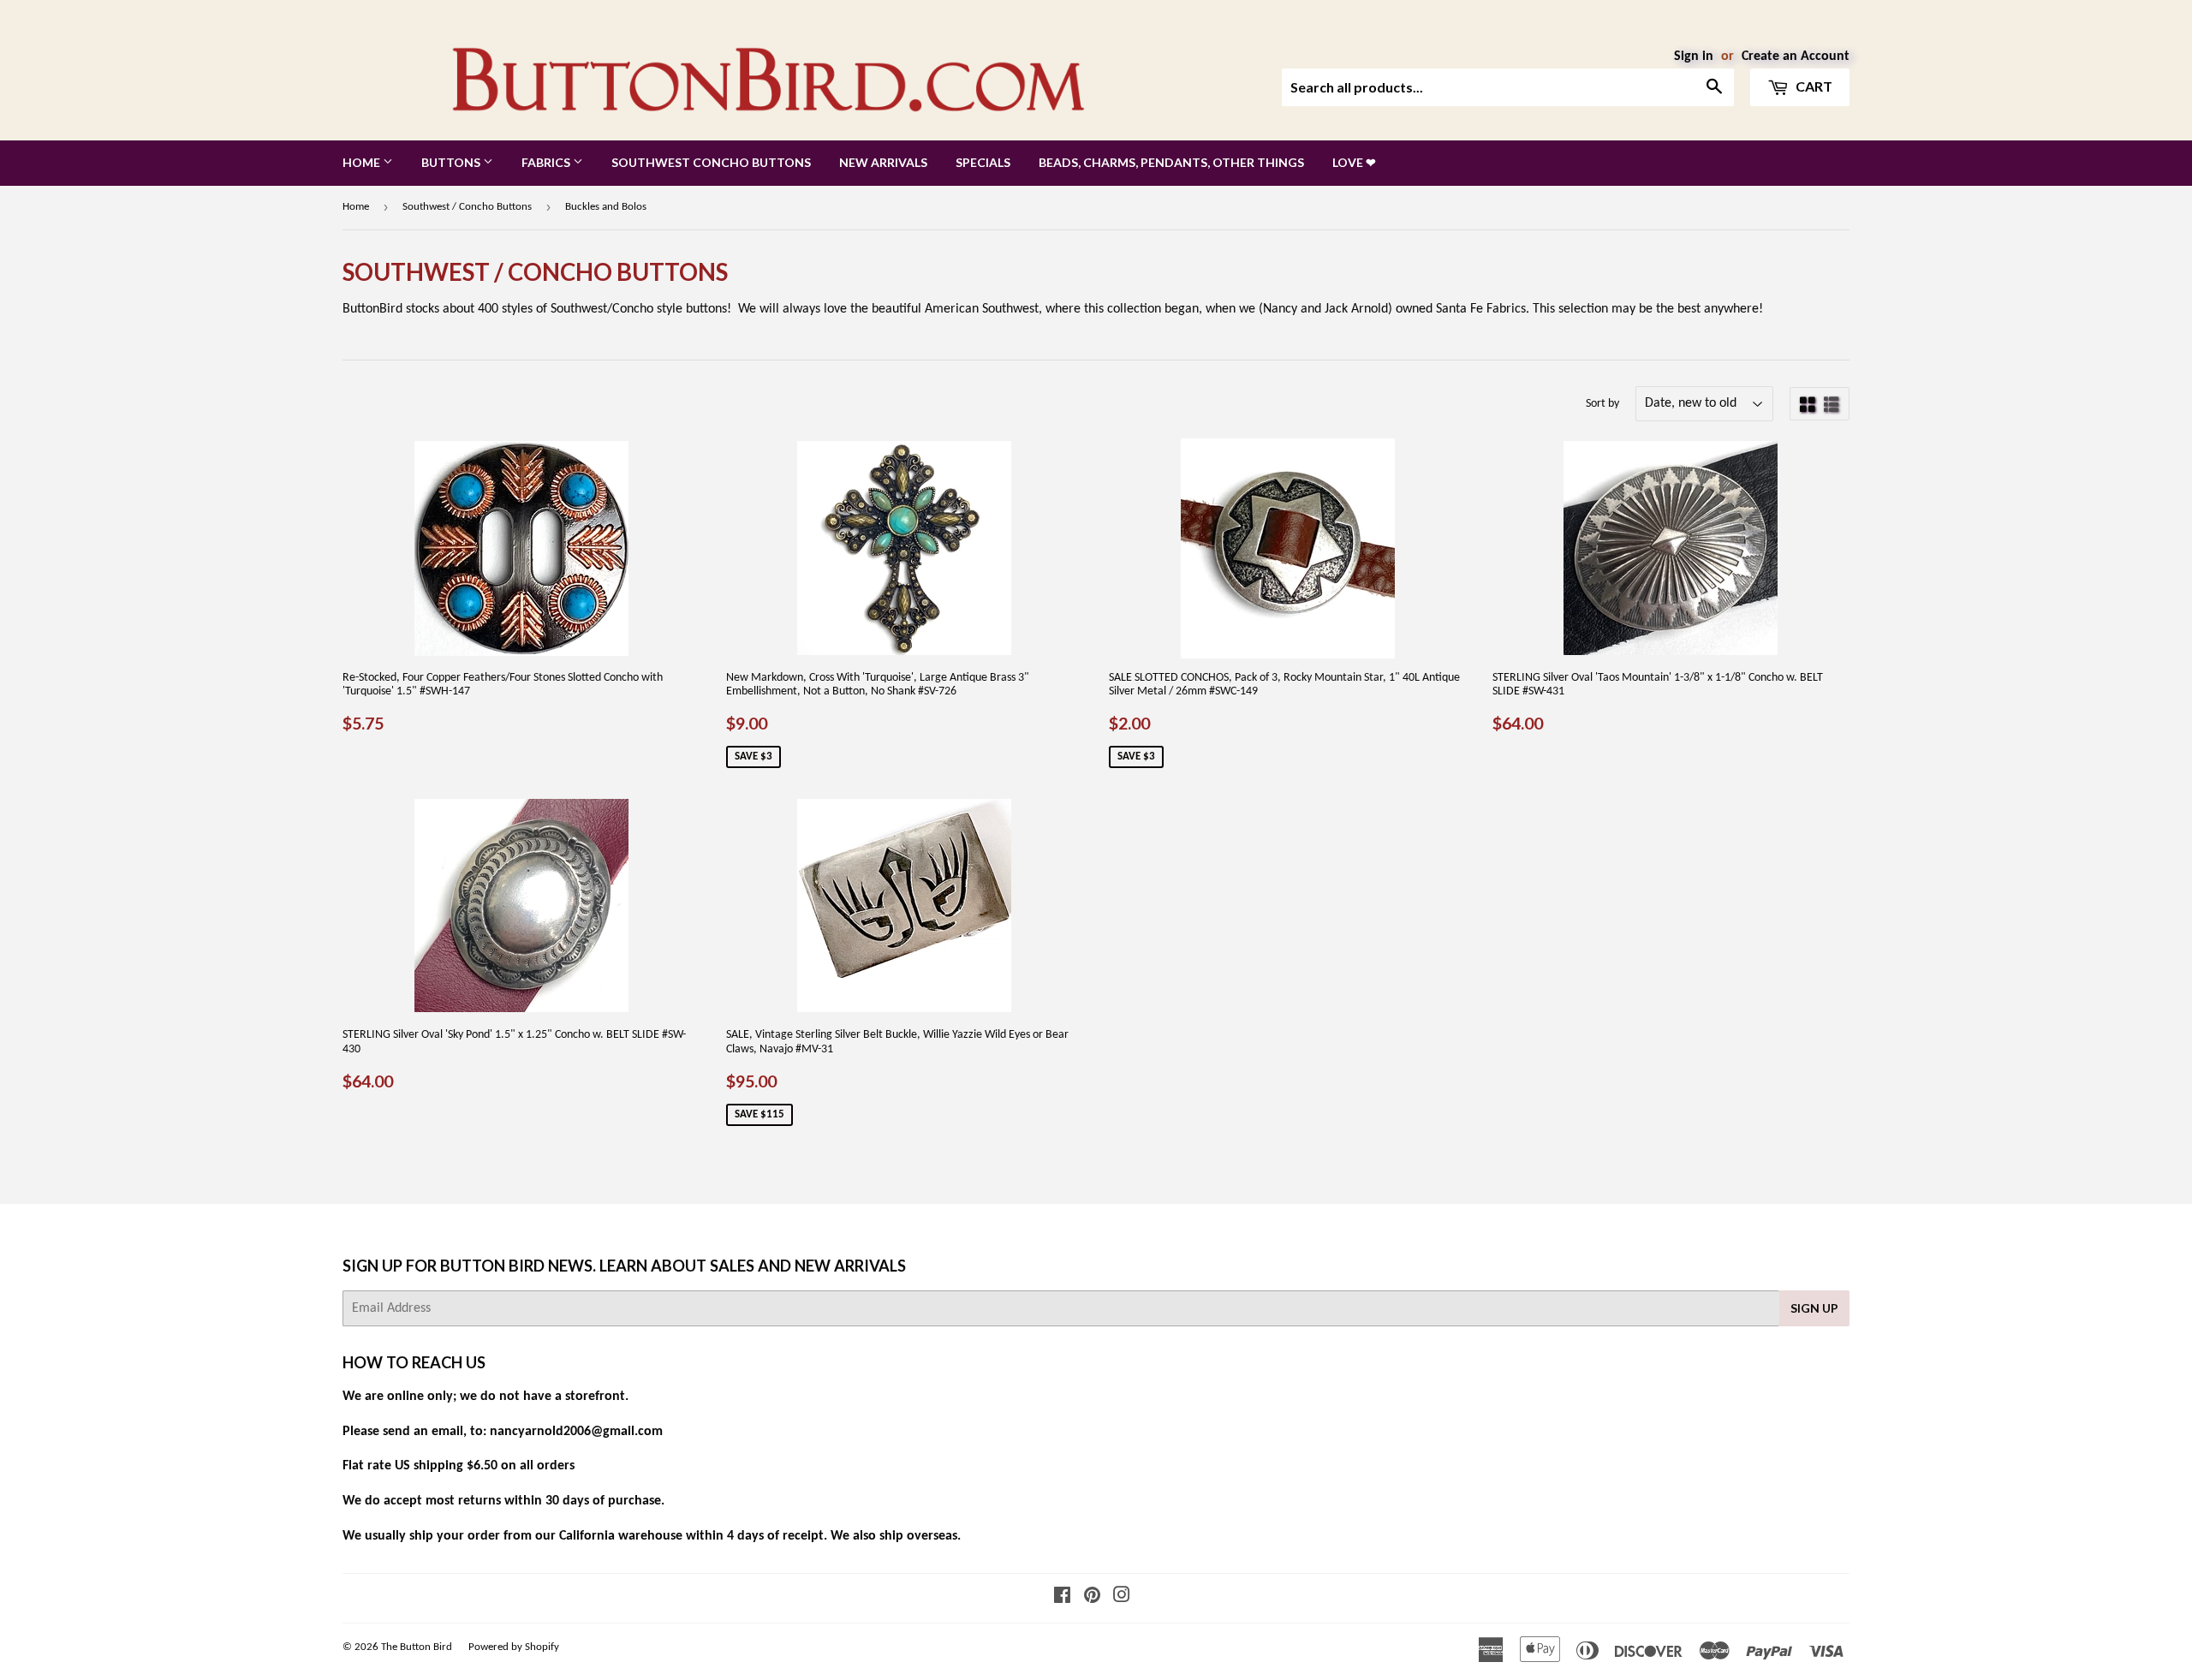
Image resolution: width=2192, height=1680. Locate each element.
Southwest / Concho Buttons (467, 207)
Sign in (1694, 57)
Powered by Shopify (514, 1647)
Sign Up (1814, 1308)
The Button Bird (417, 1647)
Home (363, 162)
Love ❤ (1354, 162)
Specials (983, 162)
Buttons (452, 162)
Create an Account (1796, 57)
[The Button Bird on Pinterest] (1092, 1598)
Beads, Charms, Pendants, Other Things (1171, 162)
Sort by (1602, 404)
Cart (1813, 86)
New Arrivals (883, 162)
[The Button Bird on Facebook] (1062, 1598)
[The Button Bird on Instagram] (1122, 1598)
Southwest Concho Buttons (711, 162)
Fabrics (547, 162)
